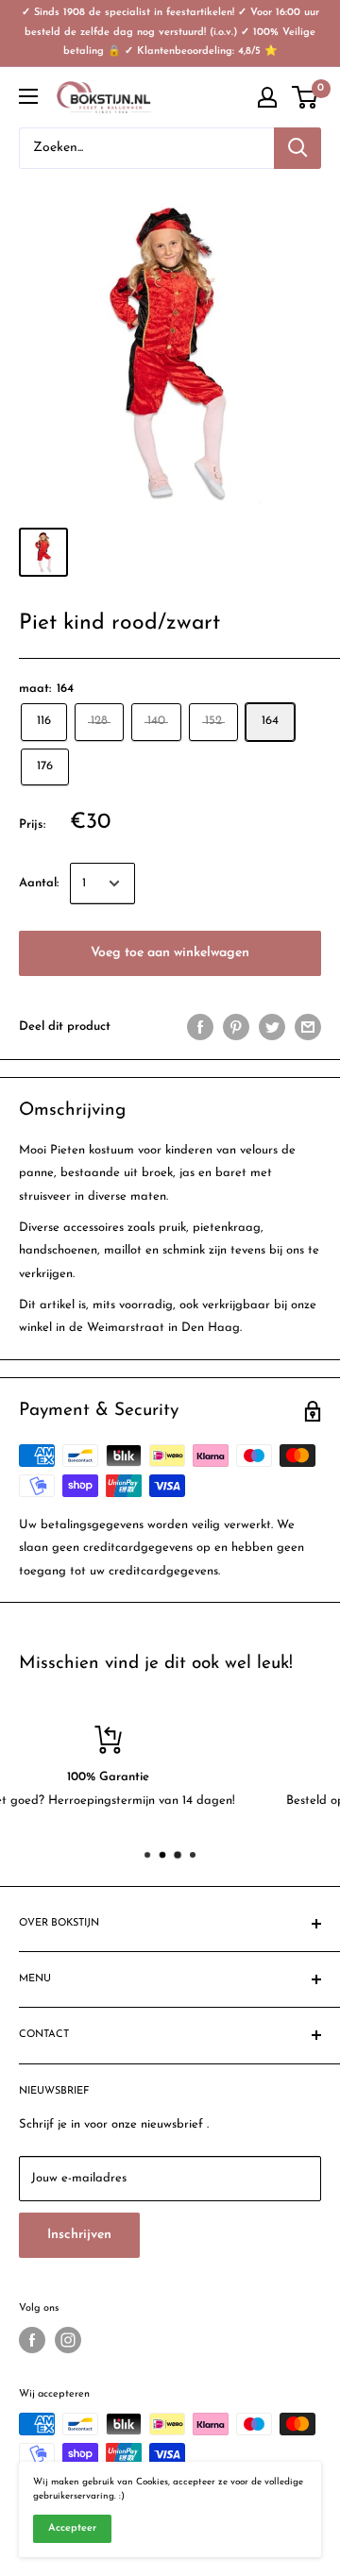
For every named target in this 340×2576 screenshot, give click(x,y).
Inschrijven (79, 2235)
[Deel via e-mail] (308, 1027)
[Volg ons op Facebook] (32, 2340)
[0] (306, 97)
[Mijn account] (267, 97)
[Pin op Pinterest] (236, 1027)
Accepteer (72, 2528)
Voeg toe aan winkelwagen (170, 953)
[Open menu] (28, 96)
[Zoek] (297, 148)
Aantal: (39, 883)
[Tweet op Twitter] (272, 1027)
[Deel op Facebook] (200, 1027)
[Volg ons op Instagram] (68, 2340)
